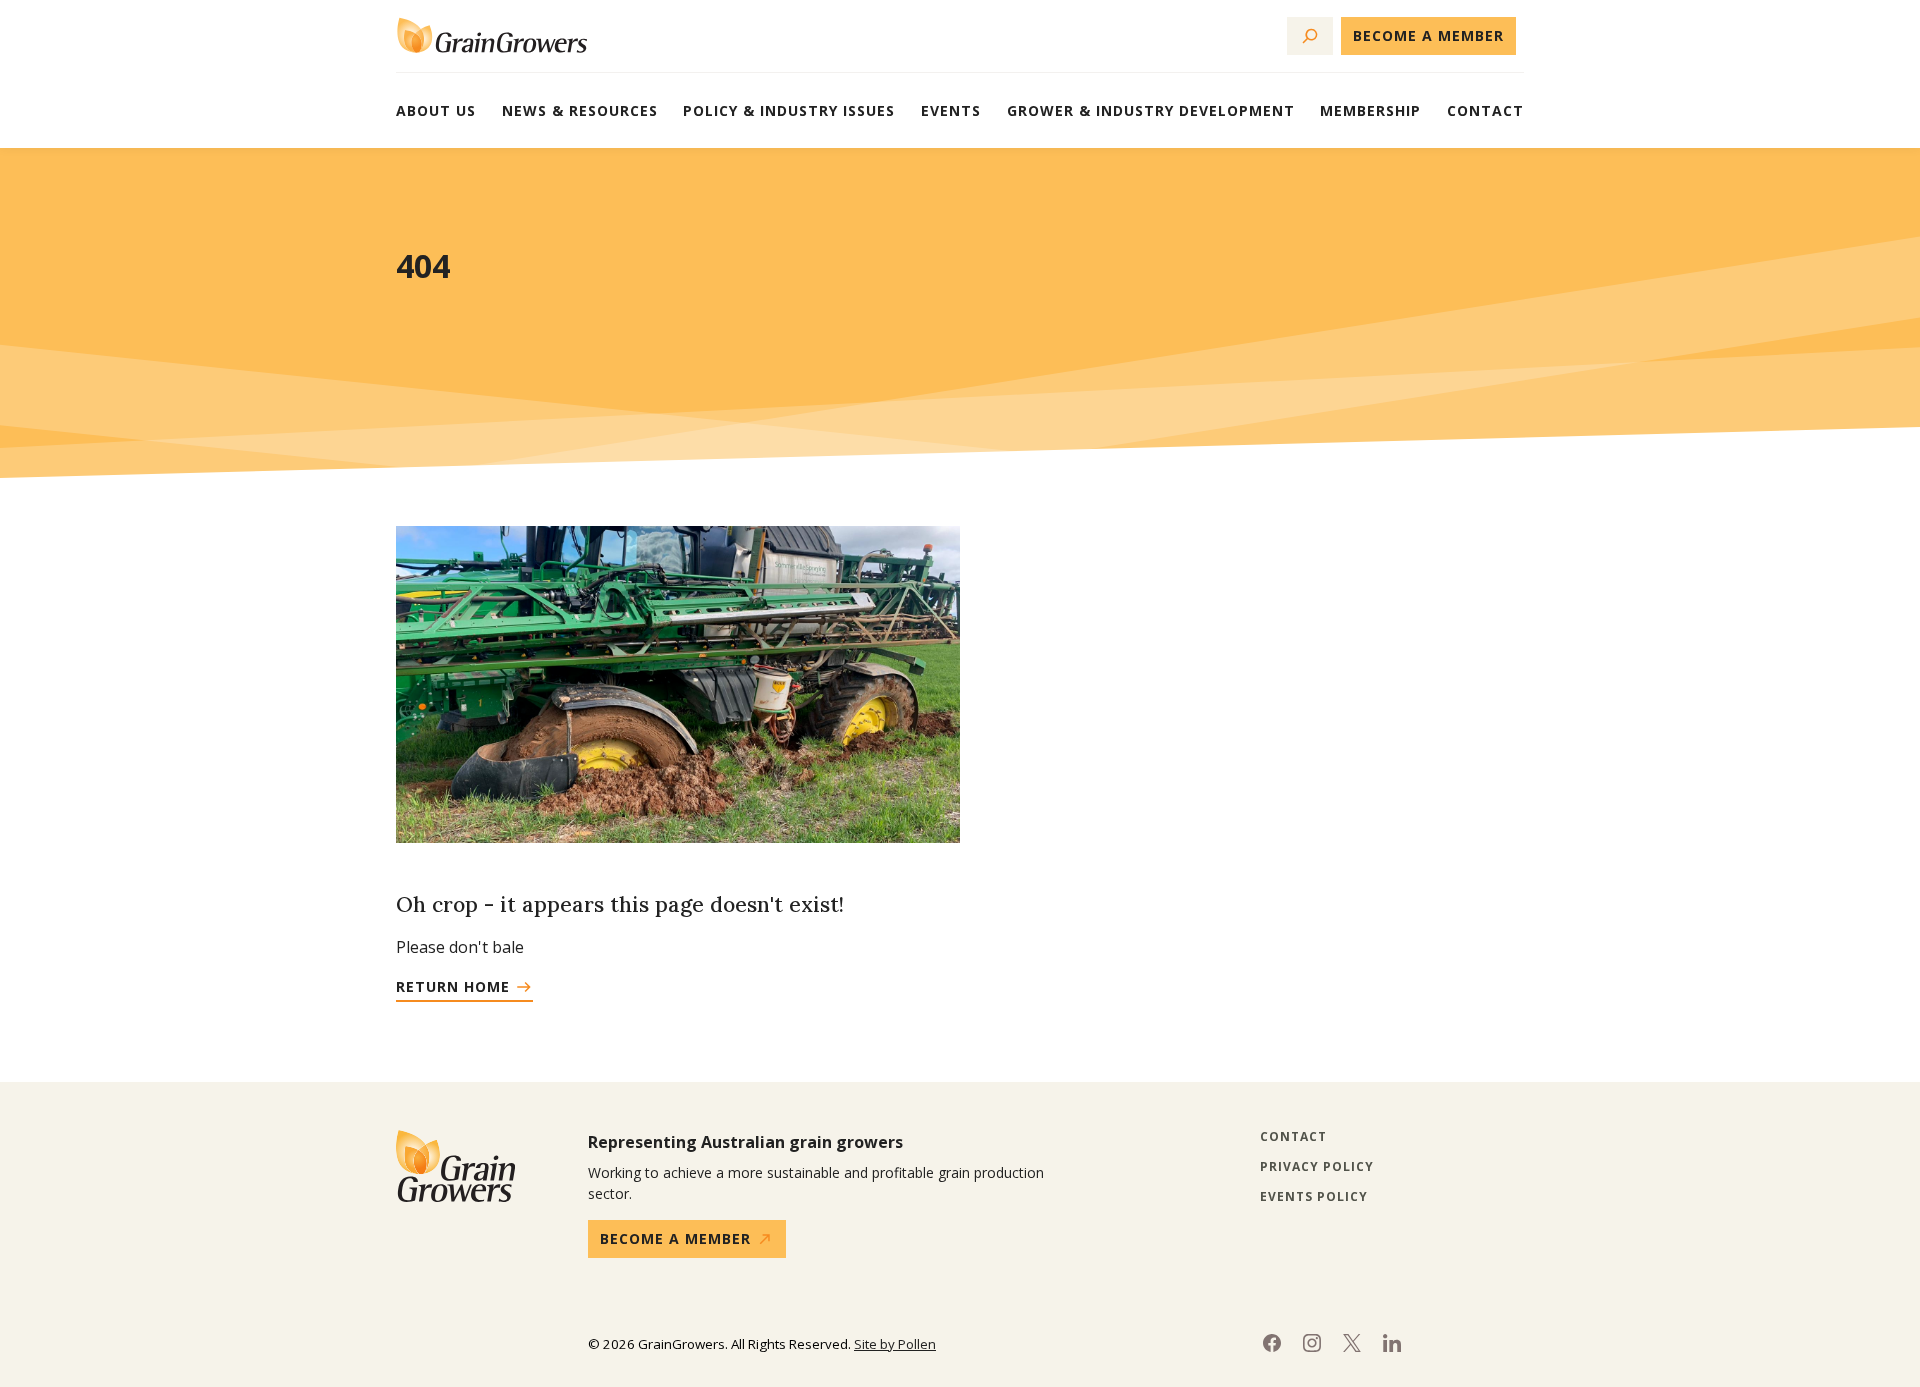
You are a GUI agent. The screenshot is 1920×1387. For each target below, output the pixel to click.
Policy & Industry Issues (789, 110)
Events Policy (1314, 1197)
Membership (1370, 110)
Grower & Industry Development (1151, 110)
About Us (436, 110)
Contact (1485, 110)
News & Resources (580, 110)
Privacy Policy (1317, 1167)
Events (951, 110)
